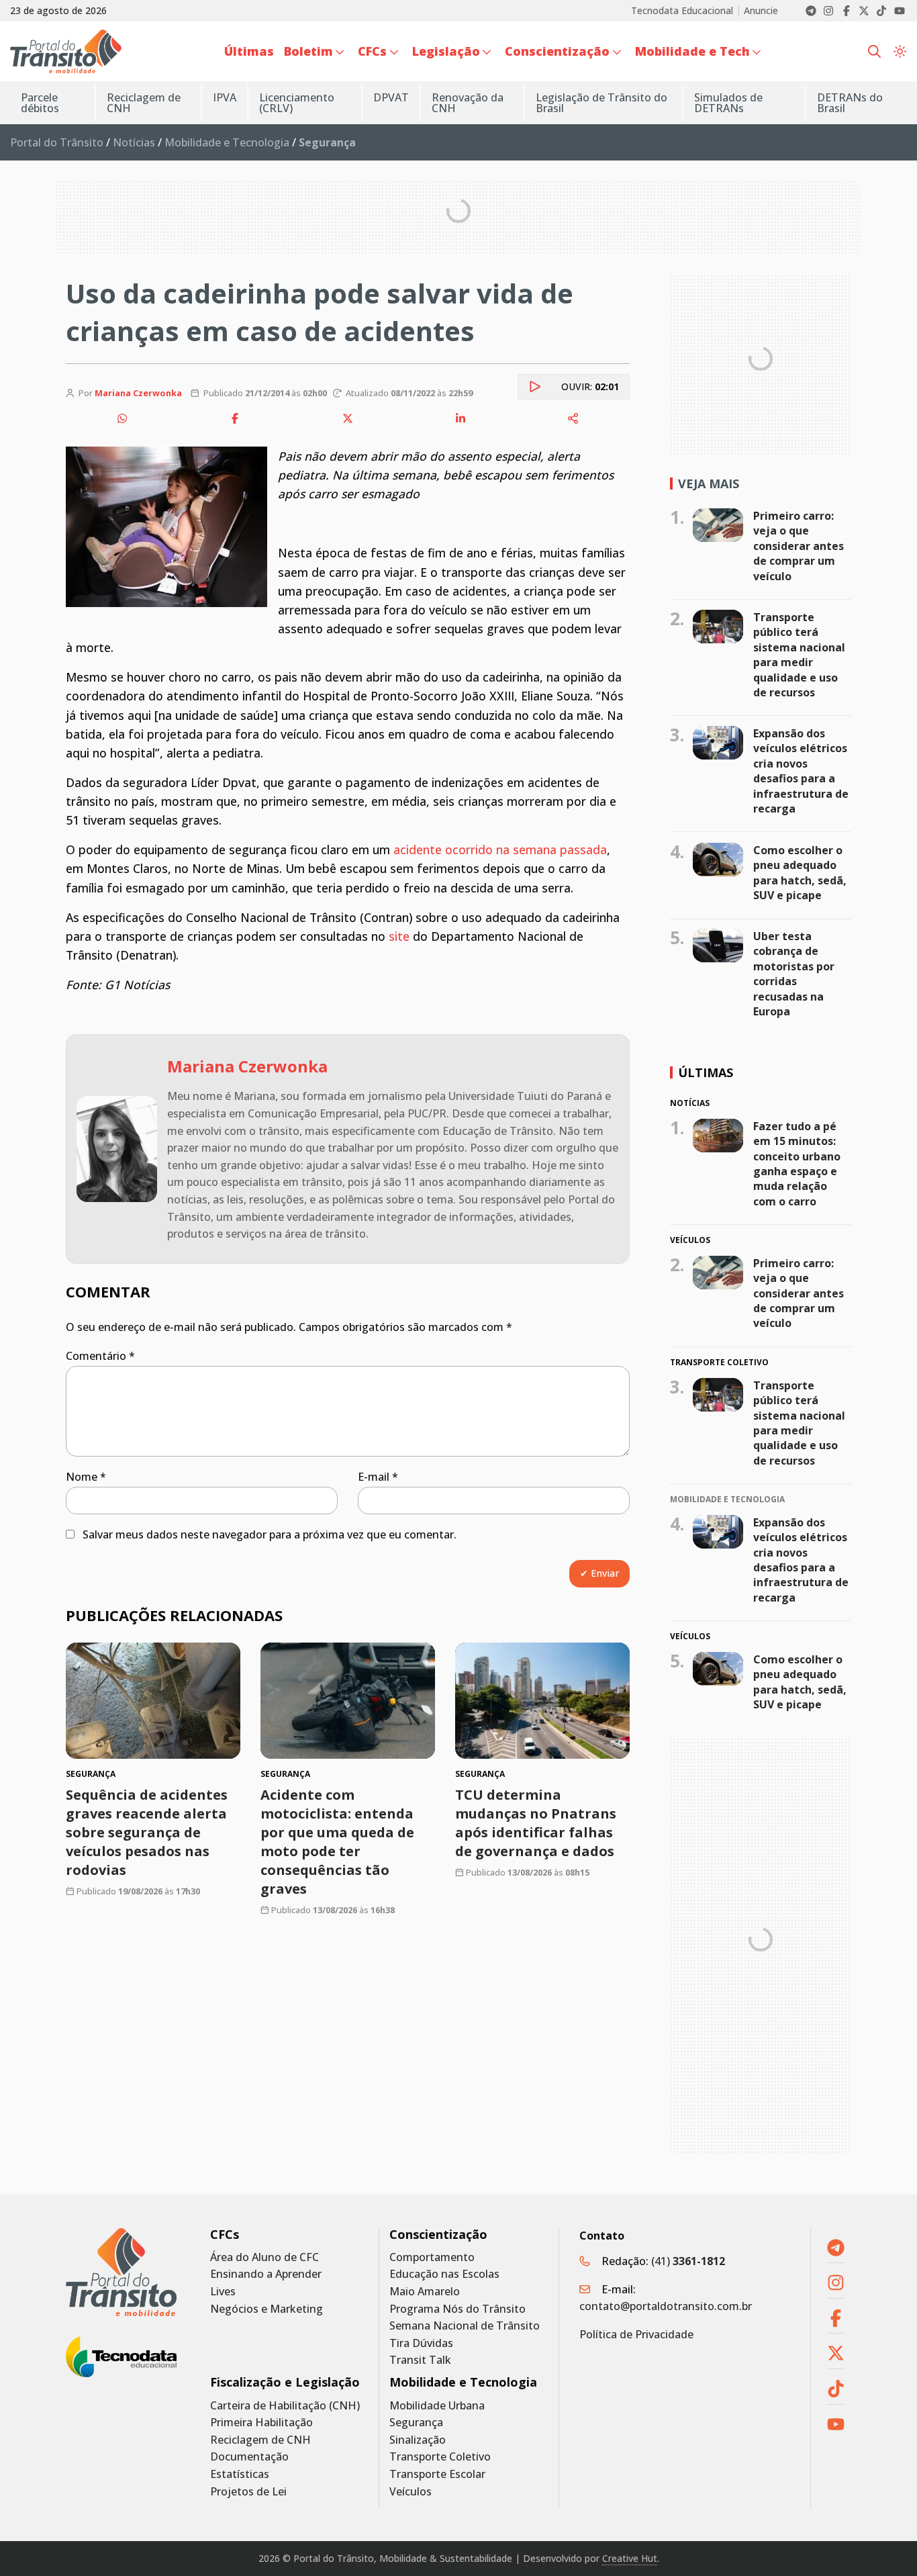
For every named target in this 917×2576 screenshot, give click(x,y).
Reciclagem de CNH (260, 2440)
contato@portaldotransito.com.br (666, 2306)
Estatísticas (240, 2474)
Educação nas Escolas (444, 2274)
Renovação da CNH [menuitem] (468, 103)
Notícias (134, 142)
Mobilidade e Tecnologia (227, 142)
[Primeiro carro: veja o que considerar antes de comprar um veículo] (718, 525)
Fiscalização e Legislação (285, 2382)
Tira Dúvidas (421, 2343)
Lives (223, 2292)
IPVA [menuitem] (225, 97)
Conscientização (438, 2235)
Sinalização (418, 2440)
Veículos (411, 2492)
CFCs (225, 2235)
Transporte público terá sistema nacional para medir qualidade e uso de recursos (799, 655)
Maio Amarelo (425, 2292)
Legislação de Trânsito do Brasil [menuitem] (601, 103)
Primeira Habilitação (261, 2423)
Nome (86, 1477)
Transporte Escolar (437, 2474)
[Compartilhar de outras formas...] (573, 418)
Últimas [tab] (706, 1072)
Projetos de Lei (248, 2492)
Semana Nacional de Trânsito (465, 2326)
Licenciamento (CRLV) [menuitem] (297, 103)
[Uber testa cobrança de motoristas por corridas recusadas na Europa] (718, 946)
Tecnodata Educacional (682, 11)
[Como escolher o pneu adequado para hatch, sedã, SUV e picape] (718, 860)
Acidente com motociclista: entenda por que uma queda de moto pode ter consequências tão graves (337, 1842)
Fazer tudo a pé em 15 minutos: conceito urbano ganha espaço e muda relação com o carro (797, 1164)
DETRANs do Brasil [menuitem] (850, 103)
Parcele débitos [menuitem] (40, 103)
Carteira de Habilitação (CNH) (285, 2406)
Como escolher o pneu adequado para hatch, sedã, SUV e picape (800, 873)
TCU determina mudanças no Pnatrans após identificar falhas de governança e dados (536, 1823)
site (399, 936)
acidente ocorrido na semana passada (500, 849)
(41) (688, 2261)
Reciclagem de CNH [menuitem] (144, 103)
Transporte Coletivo (440, 2457)
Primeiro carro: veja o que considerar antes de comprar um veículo (799, 546)
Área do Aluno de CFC (264, 2257)
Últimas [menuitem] (249, 51)
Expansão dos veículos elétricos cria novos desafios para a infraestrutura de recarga (801, 771)
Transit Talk (420, 2360)
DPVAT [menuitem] (391, 97)
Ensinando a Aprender (266, 2274)
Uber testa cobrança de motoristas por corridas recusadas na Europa (794, 974)
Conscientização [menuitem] (557, 51)
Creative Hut (630, 2558)
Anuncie (761, 11)
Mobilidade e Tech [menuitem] (692, 51)
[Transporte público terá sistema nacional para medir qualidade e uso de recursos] (718, 627)
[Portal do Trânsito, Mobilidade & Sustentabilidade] (121, 2272)
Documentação (249, 2457)
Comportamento (432, 2257)
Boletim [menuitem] (308, 51)
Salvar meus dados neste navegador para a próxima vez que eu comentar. (270, 1534)
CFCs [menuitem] (372, 51)
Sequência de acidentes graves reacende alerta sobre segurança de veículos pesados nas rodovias (147, 1832)
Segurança (416, 2423)
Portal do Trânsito (57, 142)
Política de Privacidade (636, 2334)
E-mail (378, 1477)
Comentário (100, 1356)
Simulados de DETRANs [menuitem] (728, 103)
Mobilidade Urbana (437, 2406)
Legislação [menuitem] (446, 51)
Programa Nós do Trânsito (457, 2309)
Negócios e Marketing (267, 2309)
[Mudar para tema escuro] (900, 52)
